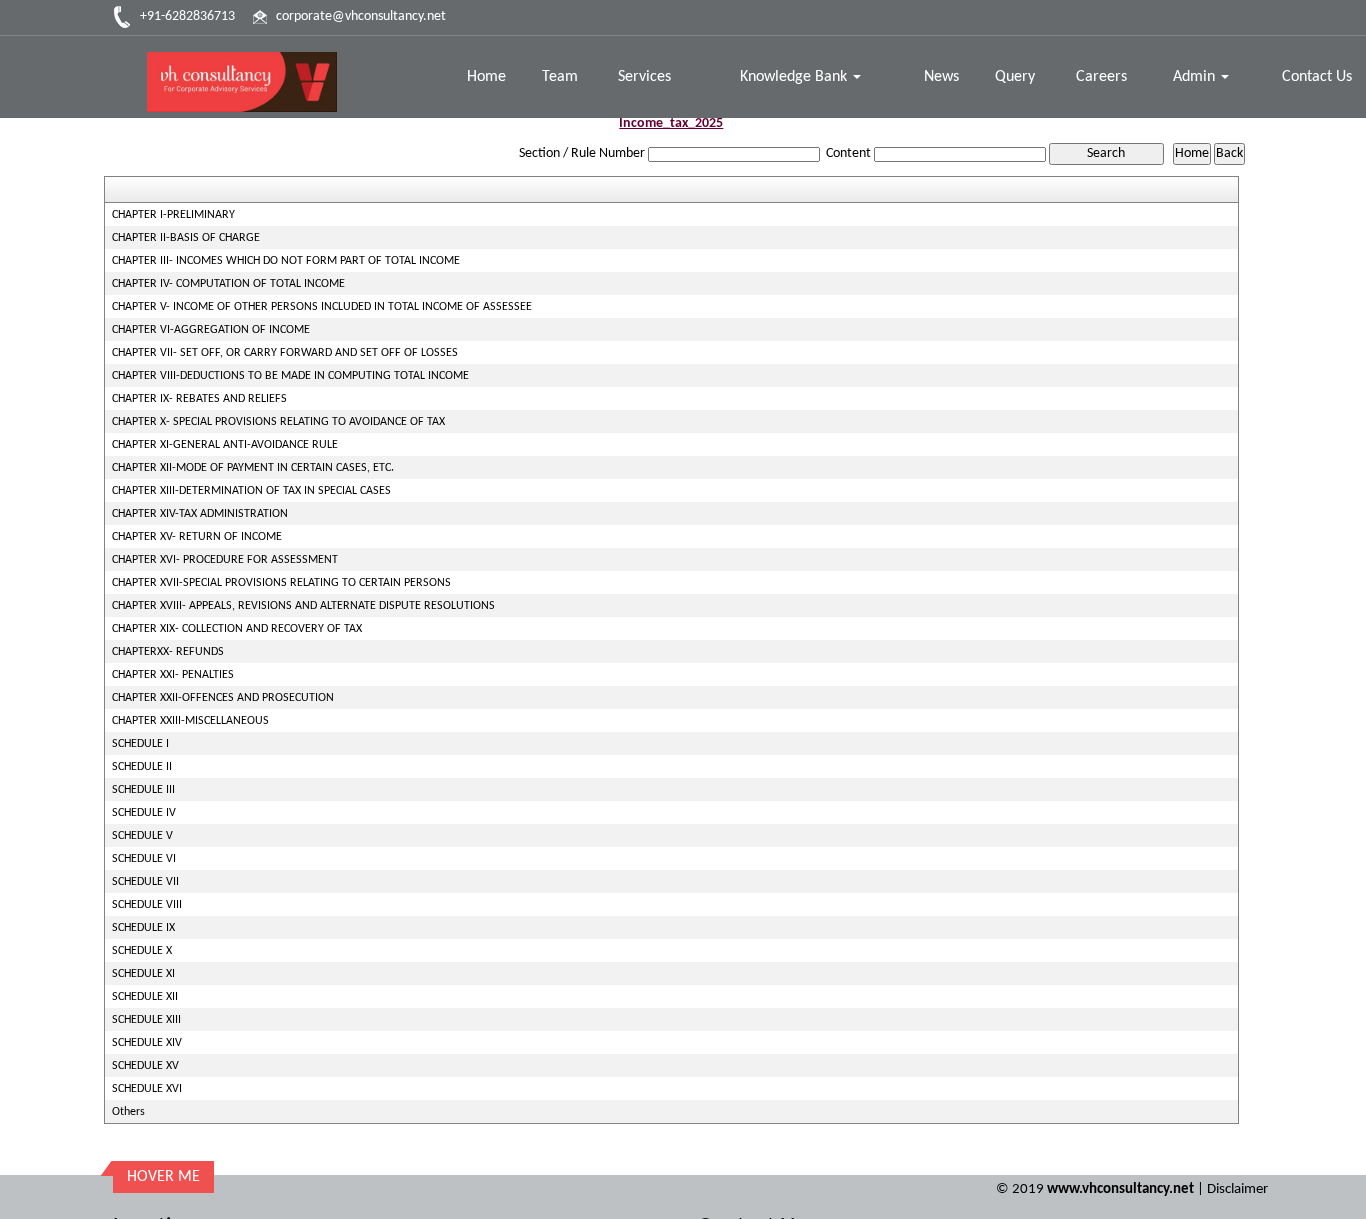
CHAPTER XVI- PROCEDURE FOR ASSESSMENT (225, 560)
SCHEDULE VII (145, 882)
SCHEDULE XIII (146, 1020)
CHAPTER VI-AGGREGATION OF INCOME (211, 330)
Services (644, 77)
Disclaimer (1237, 1189)
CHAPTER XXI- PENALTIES (173, 675)
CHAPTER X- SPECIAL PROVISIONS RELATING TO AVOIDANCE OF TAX (278, 422)
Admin (1196, 77)
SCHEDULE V (142, 836)
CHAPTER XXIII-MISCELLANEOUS (190, 721)
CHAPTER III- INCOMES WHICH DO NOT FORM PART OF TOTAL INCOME (286, 261)
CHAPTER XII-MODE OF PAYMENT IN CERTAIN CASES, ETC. (253, 468)
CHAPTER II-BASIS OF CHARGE (186, 238)
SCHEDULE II (142, 767)
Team (560, 77)
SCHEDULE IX (143, 928)
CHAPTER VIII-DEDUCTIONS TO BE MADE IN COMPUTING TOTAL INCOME (290, 376)
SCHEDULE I (140, 744)
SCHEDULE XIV (147, 1043)
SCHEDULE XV (145, 1066)
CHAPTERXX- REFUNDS (168, 652)
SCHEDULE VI (144, 859)
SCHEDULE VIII (147, 905)
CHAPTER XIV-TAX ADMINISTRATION (200, 514)
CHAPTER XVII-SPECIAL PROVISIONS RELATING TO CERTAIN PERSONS (281, 583)
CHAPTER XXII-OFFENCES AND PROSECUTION (223, 698)
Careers (1101, 77)
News (941, 77)
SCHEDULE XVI (147, 1089)
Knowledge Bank (795, 77)
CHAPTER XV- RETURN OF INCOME (197, 537)
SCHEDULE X (142, 951)
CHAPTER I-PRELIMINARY (173, 215)
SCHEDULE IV (144, 813)
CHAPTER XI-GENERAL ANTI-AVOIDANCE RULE (225, 445)
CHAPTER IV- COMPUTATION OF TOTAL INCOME (228, 284)
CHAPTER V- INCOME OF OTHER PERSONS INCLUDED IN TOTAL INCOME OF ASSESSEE (322, 307)
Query (1015, 77)
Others (128, 1112)
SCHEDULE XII (145, 997)
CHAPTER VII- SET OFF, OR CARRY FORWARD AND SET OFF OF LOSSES (285, 353)
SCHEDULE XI (143, 974)
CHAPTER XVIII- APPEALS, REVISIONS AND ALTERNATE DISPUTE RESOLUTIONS (303, 606)
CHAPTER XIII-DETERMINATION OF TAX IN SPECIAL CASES (251, 491)
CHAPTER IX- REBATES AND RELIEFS (199, 399)
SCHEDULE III (143, 790)
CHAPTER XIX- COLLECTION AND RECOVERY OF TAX (237, 629)
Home (486, 77)
